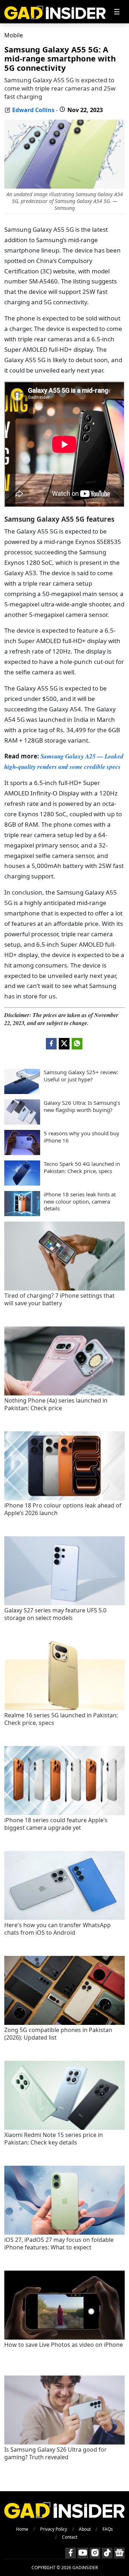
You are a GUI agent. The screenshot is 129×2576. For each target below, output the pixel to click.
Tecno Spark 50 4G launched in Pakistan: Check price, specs (82, 1167)
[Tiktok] (107, 2553)
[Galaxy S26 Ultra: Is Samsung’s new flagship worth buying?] (22, 1122)
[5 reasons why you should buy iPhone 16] (22, 1153)
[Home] (55, 12)
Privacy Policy (54, 2529)
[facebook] (51, 1044)
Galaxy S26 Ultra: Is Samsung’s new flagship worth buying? (82, 1106)
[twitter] (64, 1044)
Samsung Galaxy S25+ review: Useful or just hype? (81, 1076)
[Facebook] (71, 2553)
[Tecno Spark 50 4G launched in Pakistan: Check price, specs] (22, 1183)
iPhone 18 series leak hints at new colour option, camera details (80, 1201)
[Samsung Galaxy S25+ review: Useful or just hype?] (22, 1092)
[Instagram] (95, 2553)
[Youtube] (83, 2553)
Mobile (14, 35)
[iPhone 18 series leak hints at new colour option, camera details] (22, 1214)
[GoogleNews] (119, 2553)
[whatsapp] (77, 1044)
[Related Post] (64, 1289)
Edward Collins (33, 110)
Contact (70, 2537)
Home (22, 2529)
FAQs (108, 2529)
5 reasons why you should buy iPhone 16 (82, 1137)
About (85, 2529)
